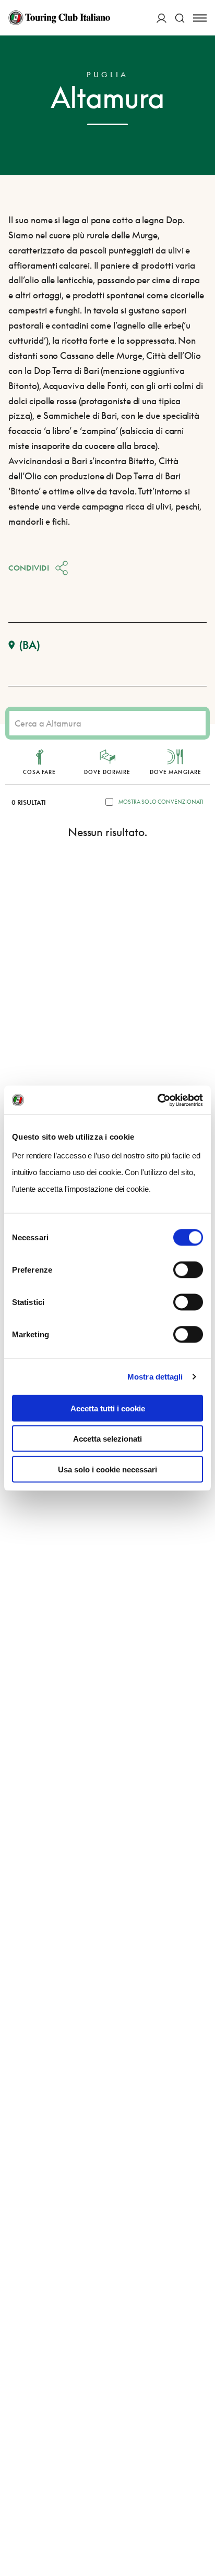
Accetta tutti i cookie (108, 1408)
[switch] (188, 1269)
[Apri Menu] (200, 18)
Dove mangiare (176, 772)
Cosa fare (39, 772)
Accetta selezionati (107, 1439)
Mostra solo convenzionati (161, 802)
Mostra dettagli (155, 1377)
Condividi (29, 568)
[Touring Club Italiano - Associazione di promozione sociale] (59, 18)
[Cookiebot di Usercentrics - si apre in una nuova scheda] (157, 1100)
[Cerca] (180, 18)
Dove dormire (107, 772)
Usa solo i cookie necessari (107, 1469)
